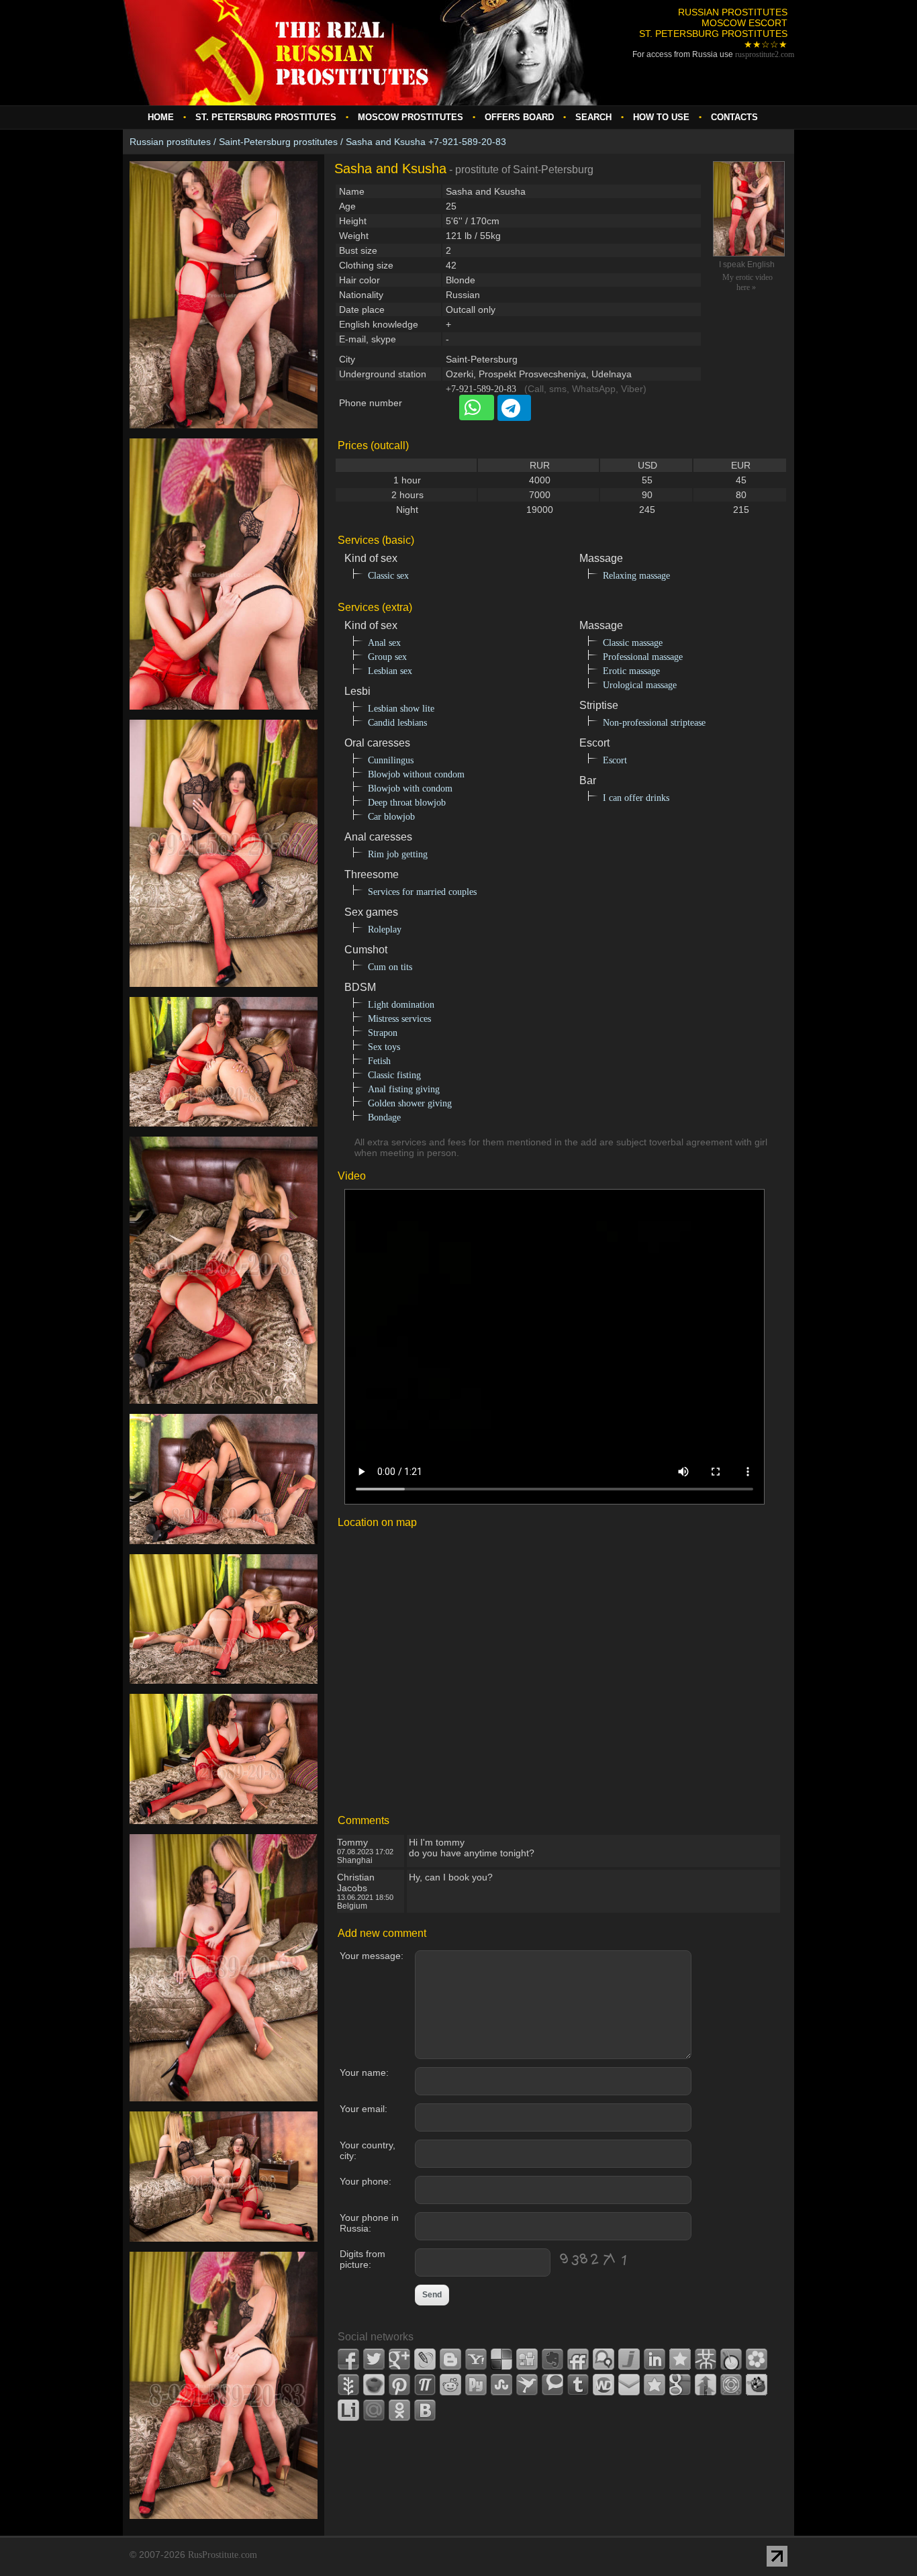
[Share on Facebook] (348, 2359)
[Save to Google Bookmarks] (680, 2385)
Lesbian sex (390, 671)
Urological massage (640, 685)
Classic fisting (394, 1075)
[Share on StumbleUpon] (501, 2385)
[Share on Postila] (425, 2385)
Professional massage (643, 657)
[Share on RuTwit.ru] (476, 2385)
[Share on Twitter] (374, 2359)
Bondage (384, 1117)
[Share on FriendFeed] (578, 2359)
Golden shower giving (410, 1103)
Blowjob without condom (416, 774)
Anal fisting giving (404, 1089)
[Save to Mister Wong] (706, 2359)
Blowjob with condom (410, 789)
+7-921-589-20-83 (481, 389)
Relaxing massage (636, 576)
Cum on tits (390, 967)
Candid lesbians (397, 723)
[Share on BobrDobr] (757, 2385)
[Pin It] (399, 2385)
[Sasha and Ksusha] (224, 436)
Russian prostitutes (170, 142)
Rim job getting (398, 854)
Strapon (383, 1033)
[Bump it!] (706, 2385)
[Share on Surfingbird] (527, 2385)
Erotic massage (631, 671)
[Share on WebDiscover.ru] (604, 2385)
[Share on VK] (425, 2410)
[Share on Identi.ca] (604, 2359)
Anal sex (384, 643)
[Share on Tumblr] (578, 2385)
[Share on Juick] (629, 2359)
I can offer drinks (636, 798)
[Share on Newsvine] (348, 2385)
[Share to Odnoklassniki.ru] (399, 2410)
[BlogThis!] (450, 2359)
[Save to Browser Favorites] (655, 2385)
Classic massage (633, 643)
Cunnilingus (391, 760)
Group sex (387, 657)
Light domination (401, 1005)
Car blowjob (391, 817)
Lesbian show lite (401, 709)
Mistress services (399, 1019)
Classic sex (388, 576)
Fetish (379, 1061)
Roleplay (385, 929)
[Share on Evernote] (552, 2359)
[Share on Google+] (399, 2359)
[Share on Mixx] (731, 2359)
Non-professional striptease (654, 723)
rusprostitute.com (765, 54)
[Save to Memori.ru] (680, 2359)
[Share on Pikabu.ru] (374, 2385)
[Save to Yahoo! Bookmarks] (476, 2359)
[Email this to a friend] (629, 2385)
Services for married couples (422, 892)
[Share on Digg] (527, 2359)
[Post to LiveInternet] (348, 2410)
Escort (615, 760)
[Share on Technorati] (552, 2385)
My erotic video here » (747, 282)
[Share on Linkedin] (655, 2359)
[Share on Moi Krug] (757, 2359)
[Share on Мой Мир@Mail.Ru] (374, 2410)
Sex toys (384, 1047)
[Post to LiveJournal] (425, 2359)
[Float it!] (731, 2385)
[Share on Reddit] (450, 2385)
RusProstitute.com (223, 2555)
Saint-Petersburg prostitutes (278, 142)
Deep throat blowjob (407, 803)
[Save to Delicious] (501, 2359)
